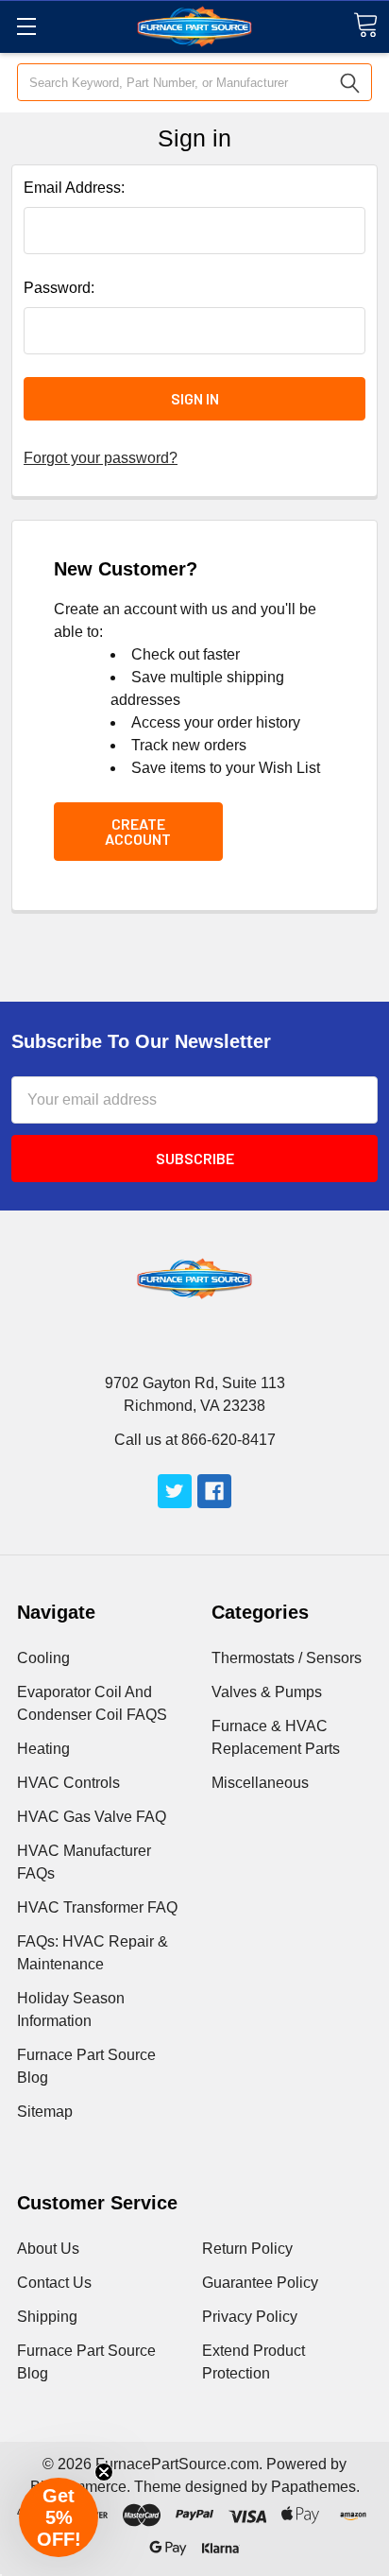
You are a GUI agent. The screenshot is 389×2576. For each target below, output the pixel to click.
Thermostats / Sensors (287, 1658)
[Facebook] (214, 1491)
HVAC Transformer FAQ (97, 1907)
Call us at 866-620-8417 (195, 1440)
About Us (48, 2249)
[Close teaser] (104, 2472)
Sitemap (45, 2112)
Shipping (47, 2317)
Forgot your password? (101, 458)
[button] (59, 2517)
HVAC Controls (68, 1783)
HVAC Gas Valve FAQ (92, 1817)
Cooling (43, 1658)
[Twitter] (175, 1491)
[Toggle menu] (26, 26)
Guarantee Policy (260, 2283)
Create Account (138, 831)
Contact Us (54, 2283)
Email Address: (74, 188)
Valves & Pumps (267, 1692)
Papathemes (313, 2487)
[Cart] (365, 25)
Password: (59, 288)
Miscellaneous (260, 1783)
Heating (43, 1749)
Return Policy (247, 2249)
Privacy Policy (250, 2317)
